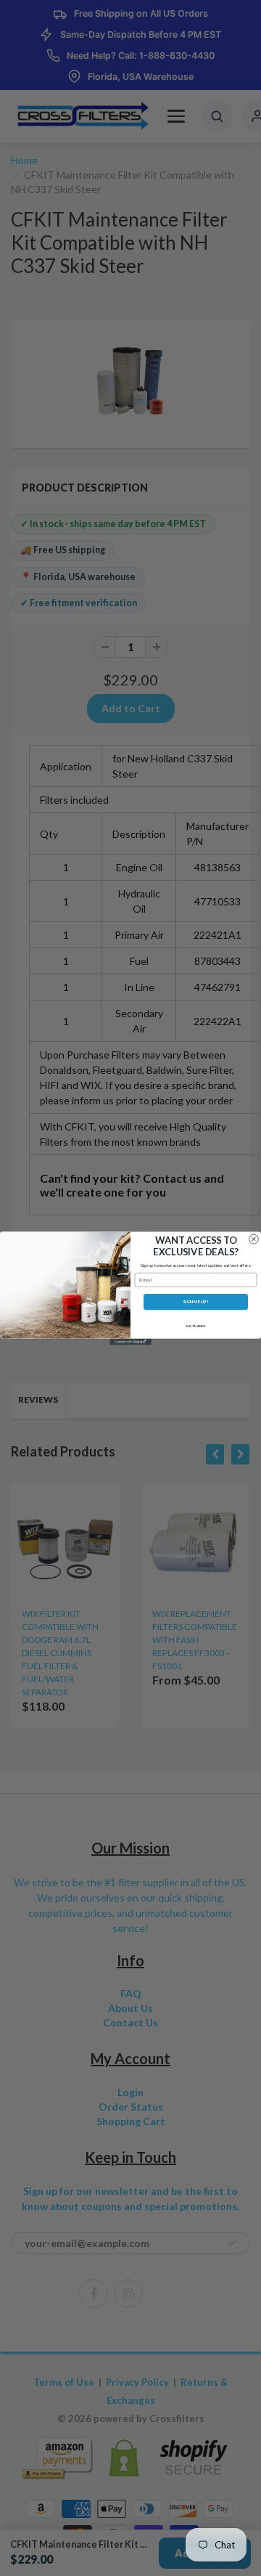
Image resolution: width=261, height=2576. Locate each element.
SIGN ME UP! (196, 1301)
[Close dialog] (253, 1239)
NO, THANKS (196, 1326)
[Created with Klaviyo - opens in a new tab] (130, 1341)
